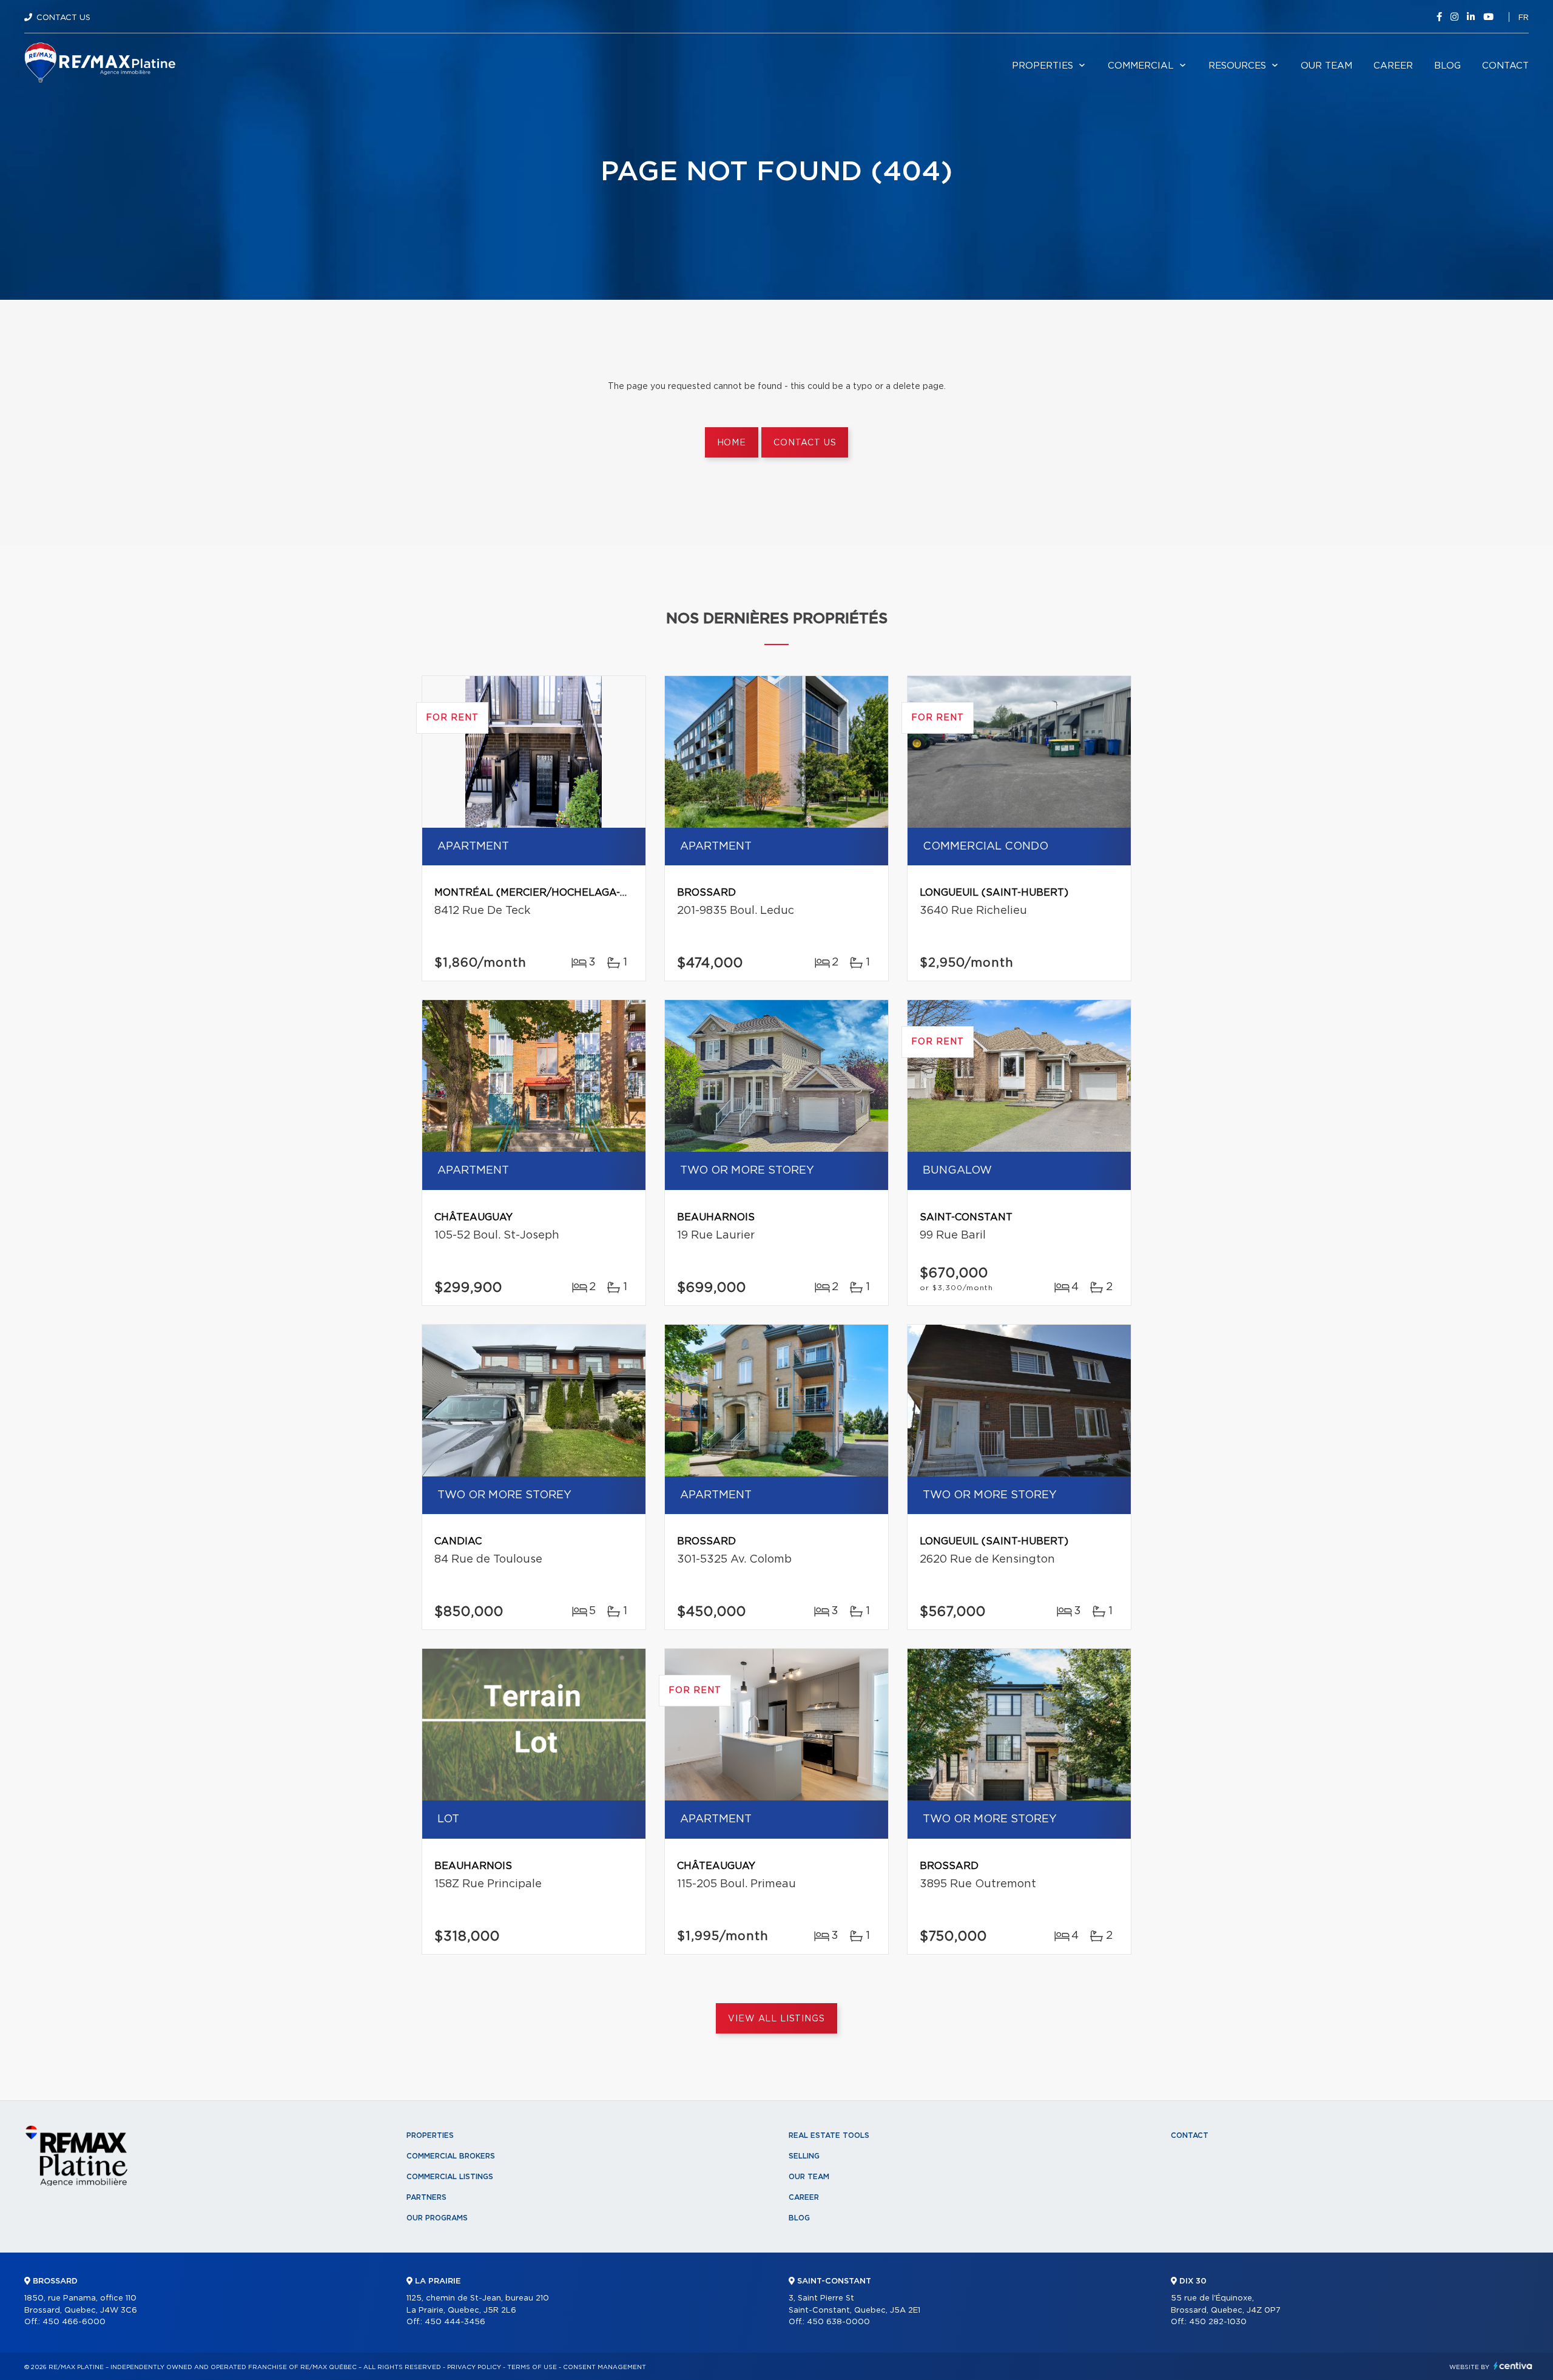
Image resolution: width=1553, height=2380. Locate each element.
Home (732, 443)
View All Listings (776, 2019)
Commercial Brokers (451, 2156)
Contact (1505, 66)
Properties (1043, 66)
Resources (1237, 66)
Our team (1326, 66)
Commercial (1141, 66)
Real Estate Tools (829, 2135)
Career (1393, 66)
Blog (1447, 66)
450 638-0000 (838, 2322)
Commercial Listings (450, 2177)
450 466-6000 (74, 2322)
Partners (426, 2197)
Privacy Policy (474, 2367)
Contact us (805, 443)
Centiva (1513, 2366)
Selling (804, 2156)
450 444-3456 (455, 2322)
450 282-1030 (1218, 2322)
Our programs (437, 2218)
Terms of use (532, 2367)
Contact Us (63, 18)
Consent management (605, 2367)
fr (1524, 18)
